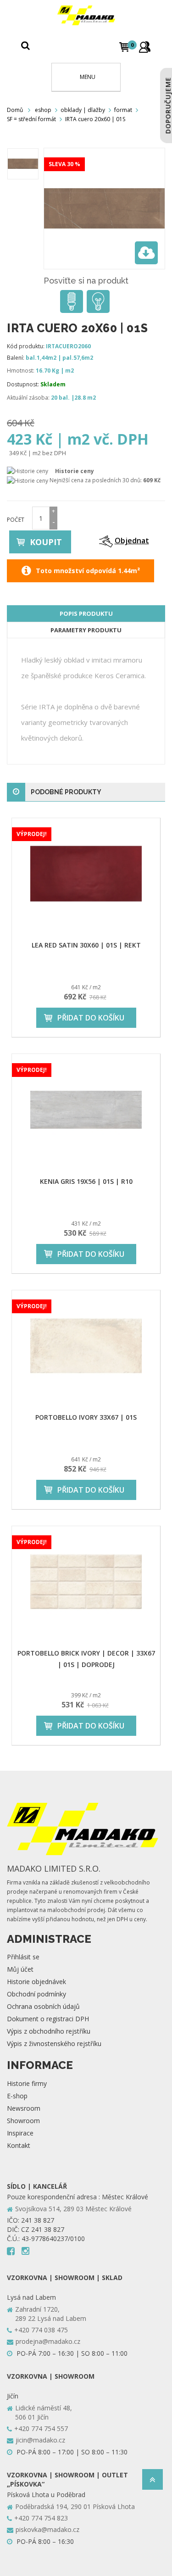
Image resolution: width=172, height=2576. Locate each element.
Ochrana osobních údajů (43, 2006)
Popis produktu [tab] (86, 613)
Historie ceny (75, 471)
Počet (16, 520)
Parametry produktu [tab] (86, 630)
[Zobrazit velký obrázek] (146, 253)
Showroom (23, 2121)
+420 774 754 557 (41, 2428)
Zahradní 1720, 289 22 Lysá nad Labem (51, 2314)
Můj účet (20, 1969)
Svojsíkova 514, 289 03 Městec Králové (73, 2209)
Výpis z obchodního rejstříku (49, 2031)
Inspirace (20, 2133)
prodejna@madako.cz (48, 2341)
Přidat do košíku (91, 1018)
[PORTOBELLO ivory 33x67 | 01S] (86, 1346)
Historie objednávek (36, 1982)
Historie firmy (27, 2083)
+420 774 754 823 (41, 2518)
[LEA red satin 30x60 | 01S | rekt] (86, 874)
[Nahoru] (153, 2482)
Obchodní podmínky (36, 1994)
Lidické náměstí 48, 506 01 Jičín (44, 2412)
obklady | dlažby (83, 110)
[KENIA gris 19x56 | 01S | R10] (86, 1110)
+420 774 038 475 (41, 2330)
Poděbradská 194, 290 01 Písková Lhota (75, 2506)
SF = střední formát (31, 119)
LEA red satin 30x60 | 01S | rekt (86, 945)
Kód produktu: (26, 346)
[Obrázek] (23, 164)
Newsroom (24, 2108)
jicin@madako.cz (40, 2440)
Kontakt (19, 2145)
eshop (43, 110)
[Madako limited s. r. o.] (86, 15)
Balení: (16, 358)
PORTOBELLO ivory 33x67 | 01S (86, 1417)
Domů (15, 110)
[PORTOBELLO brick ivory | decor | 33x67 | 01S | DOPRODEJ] (86, 1582)
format (123, 110)
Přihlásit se (23, 1957)
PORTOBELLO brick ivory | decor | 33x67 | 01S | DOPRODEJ (86, 1659)
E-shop (17, 2096)
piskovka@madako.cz (47, 2529)
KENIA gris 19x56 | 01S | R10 (86, 1181)
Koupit (46, 542)
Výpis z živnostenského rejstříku (54, 2044)
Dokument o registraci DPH (48, 2019)
